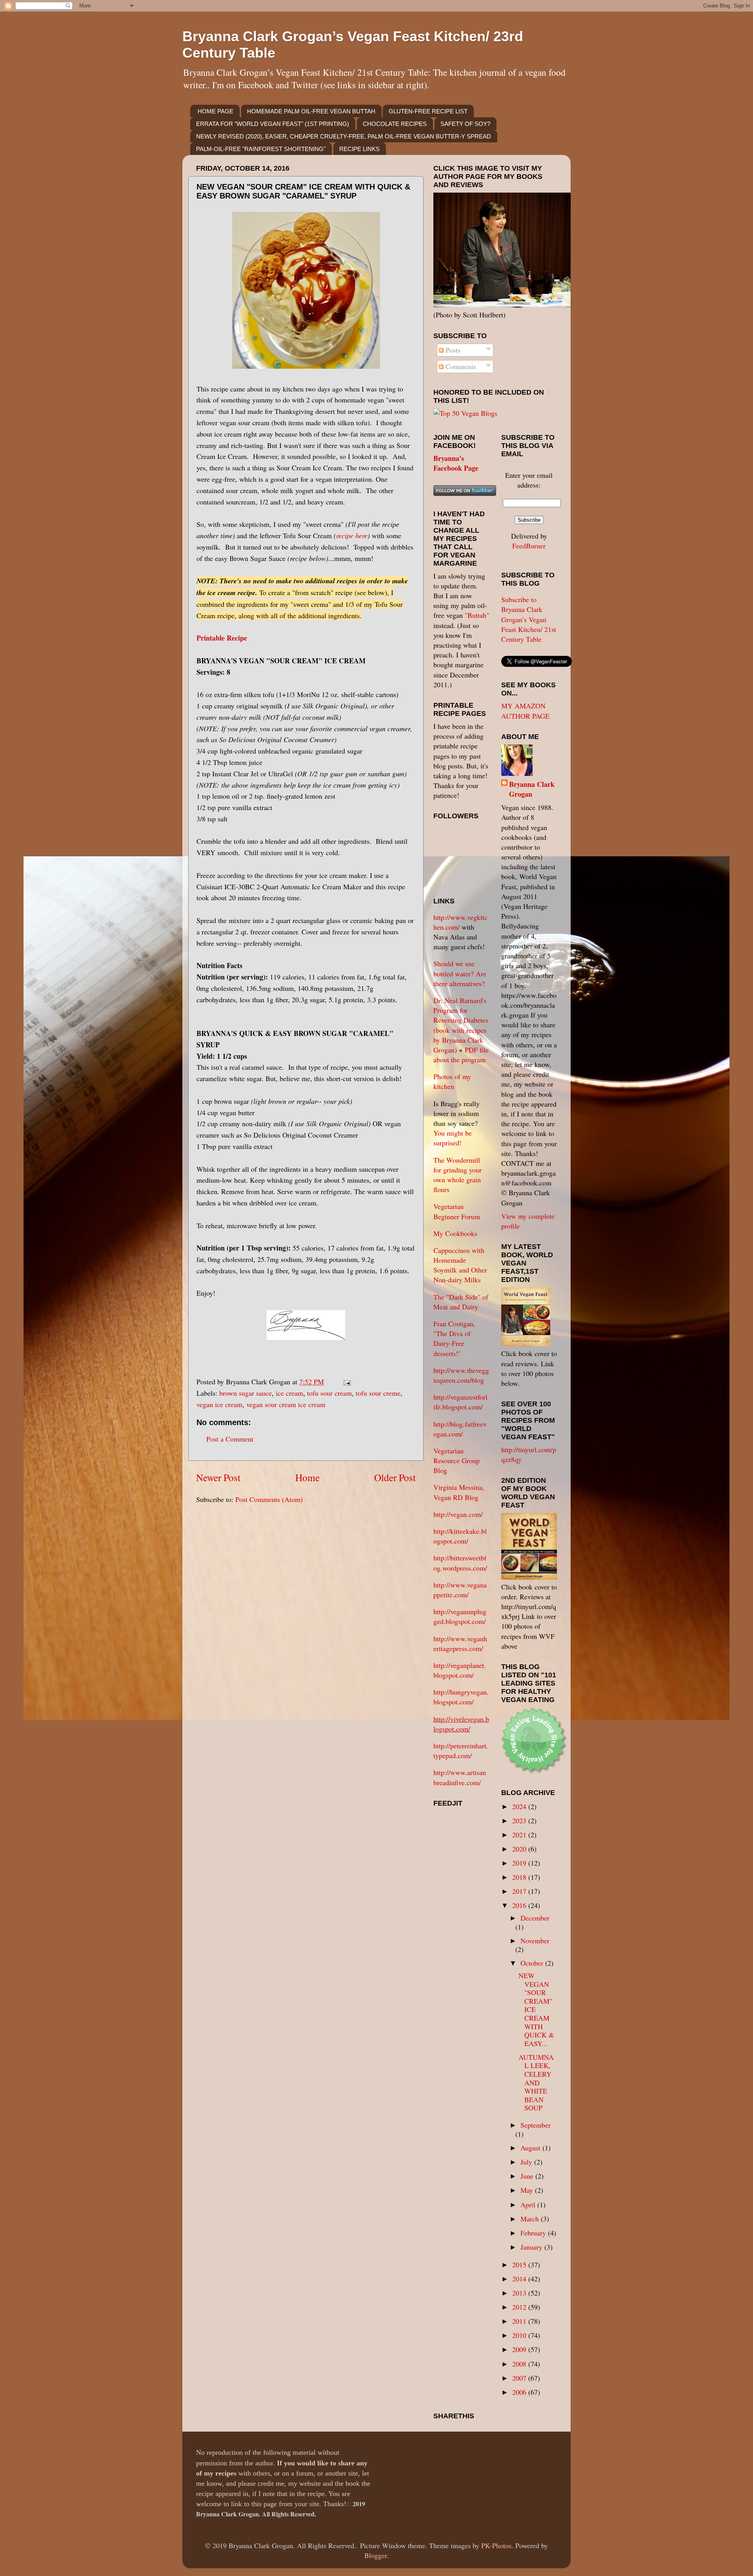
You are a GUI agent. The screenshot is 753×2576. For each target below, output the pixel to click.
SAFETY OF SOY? (465, 124)
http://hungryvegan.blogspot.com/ (461, 1697)
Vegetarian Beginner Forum (457, 1211)
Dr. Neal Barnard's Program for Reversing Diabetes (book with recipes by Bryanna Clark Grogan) (461, 1025)
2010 (520, 2335)
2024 (520, 1806)
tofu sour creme (378, 1393)
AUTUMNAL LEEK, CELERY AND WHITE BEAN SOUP (536, 2083)
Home (307, 1477)
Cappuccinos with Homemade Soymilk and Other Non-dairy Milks (460, 1265)
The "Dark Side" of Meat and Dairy (461, 1302)
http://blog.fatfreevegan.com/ (460, 1429)
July (527, 2162)
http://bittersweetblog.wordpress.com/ (460, 1563)
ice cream (289, 1393)
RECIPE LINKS (359, 149)
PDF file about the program (461, 1055)
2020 (520, 1849)
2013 (520, 2293)
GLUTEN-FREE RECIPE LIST (428, 111)
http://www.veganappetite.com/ (460, 1590)
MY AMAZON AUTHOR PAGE (525, 711)
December (535, 1918)
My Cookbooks (455, 1233)
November (535, 1941)
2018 (520, 1877)
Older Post (395, 1477)
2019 (520, 1863)
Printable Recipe (222, 638)
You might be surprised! (453, 1138)
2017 (520, 1891)
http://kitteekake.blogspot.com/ (460, 1536)
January (532, 2247)
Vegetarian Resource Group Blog (457, 1460)
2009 (520, 2349)
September (536, 2125)
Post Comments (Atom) (269, 1499)
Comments (460, 366)
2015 (520, 2265)
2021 (520, 1835)
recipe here (352, 535)
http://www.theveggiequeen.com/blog (461, 1375)
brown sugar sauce (246, 1393)
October (533, 1963)
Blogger (376, 2555)
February (534, 2233)
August (531, 2148)
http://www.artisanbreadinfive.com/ (460, 1777)
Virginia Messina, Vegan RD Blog (459, 1492)
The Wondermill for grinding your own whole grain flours (457, 1175)
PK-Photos (496, 2545)
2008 (520, 2364)
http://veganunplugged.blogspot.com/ (460, 1616)
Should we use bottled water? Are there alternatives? (460, 973)
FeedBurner (529, 546)
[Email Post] (345, 1382)
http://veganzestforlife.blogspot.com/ (460, 1402)
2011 (520, 2321)
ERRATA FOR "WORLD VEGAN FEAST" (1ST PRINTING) (273, 124)
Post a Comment (230, 1439)
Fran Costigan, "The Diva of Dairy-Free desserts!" (454, 1338)
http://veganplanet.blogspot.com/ (460, 1670)
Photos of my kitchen (452, 1081)
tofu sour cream (329, 1393)
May (528, 2190)
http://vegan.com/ (458, 1514)
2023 (520, 1820)
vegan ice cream (219, 1404)
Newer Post (218, 1477)
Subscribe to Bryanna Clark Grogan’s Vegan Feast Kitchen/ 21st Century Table (529, 619)
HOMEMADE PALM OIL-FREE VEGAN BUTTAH (311, 111)
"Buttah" (477, 615)
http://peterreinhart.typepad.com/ (461, 1750)
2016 (520, 1905)
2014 (520, 2279)
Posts (452, 350)
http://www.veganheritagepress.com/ (460, 1643)
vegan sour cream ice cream (286, 1404)
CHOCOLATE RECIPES (395, 124)
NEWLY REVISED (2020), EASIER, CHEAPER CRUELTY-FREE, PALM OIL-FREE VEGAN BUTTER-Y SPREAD (344, 136)
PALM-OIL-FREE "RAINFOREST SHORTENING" (261, 149)
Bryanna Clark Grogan (532, 789)
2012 (520, 2307)
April (529, 2205)
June (528, 2176)
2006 (520, 2392)
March (531, 2219)
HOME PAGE (216, 111)
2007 (520, 2378)
